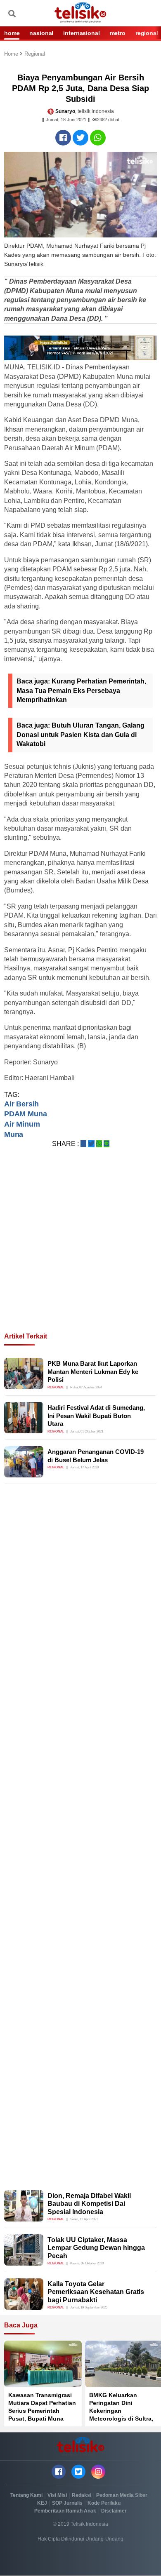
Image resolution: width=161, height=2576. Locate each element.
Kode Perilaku (104, 2503)
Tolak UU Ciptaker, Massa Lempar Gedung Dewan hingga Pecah (96, 2248)
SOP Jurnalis (67, 2503)
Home (12, 54)
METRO (118, 33)
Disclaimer (114, 2511)
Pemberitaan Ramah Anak (65, 2511)
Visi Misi (57, 2495)
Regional (35, 54)
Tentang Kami (26, 2495)
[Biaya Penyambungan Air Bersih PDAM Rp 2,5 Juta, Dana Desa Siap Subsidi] (63, 138)
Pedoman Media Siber (122, 2495)
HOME (12, 33)
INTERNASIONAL (81, 33)
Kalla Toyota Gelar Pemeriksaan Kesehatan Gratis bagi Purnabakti (96, 2292)
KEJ (42, 2503)
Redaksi (82, 2495)
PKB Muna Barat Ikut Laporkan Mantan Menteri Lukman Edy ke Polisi (93, 1371)
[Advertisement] (80, 1250)
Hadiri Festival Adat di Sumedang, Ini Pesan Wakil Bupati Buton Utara (96, 1416)
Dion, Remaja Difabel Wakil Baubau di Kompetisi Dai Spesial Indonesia (89, 2204)
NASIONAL (41, 33)
